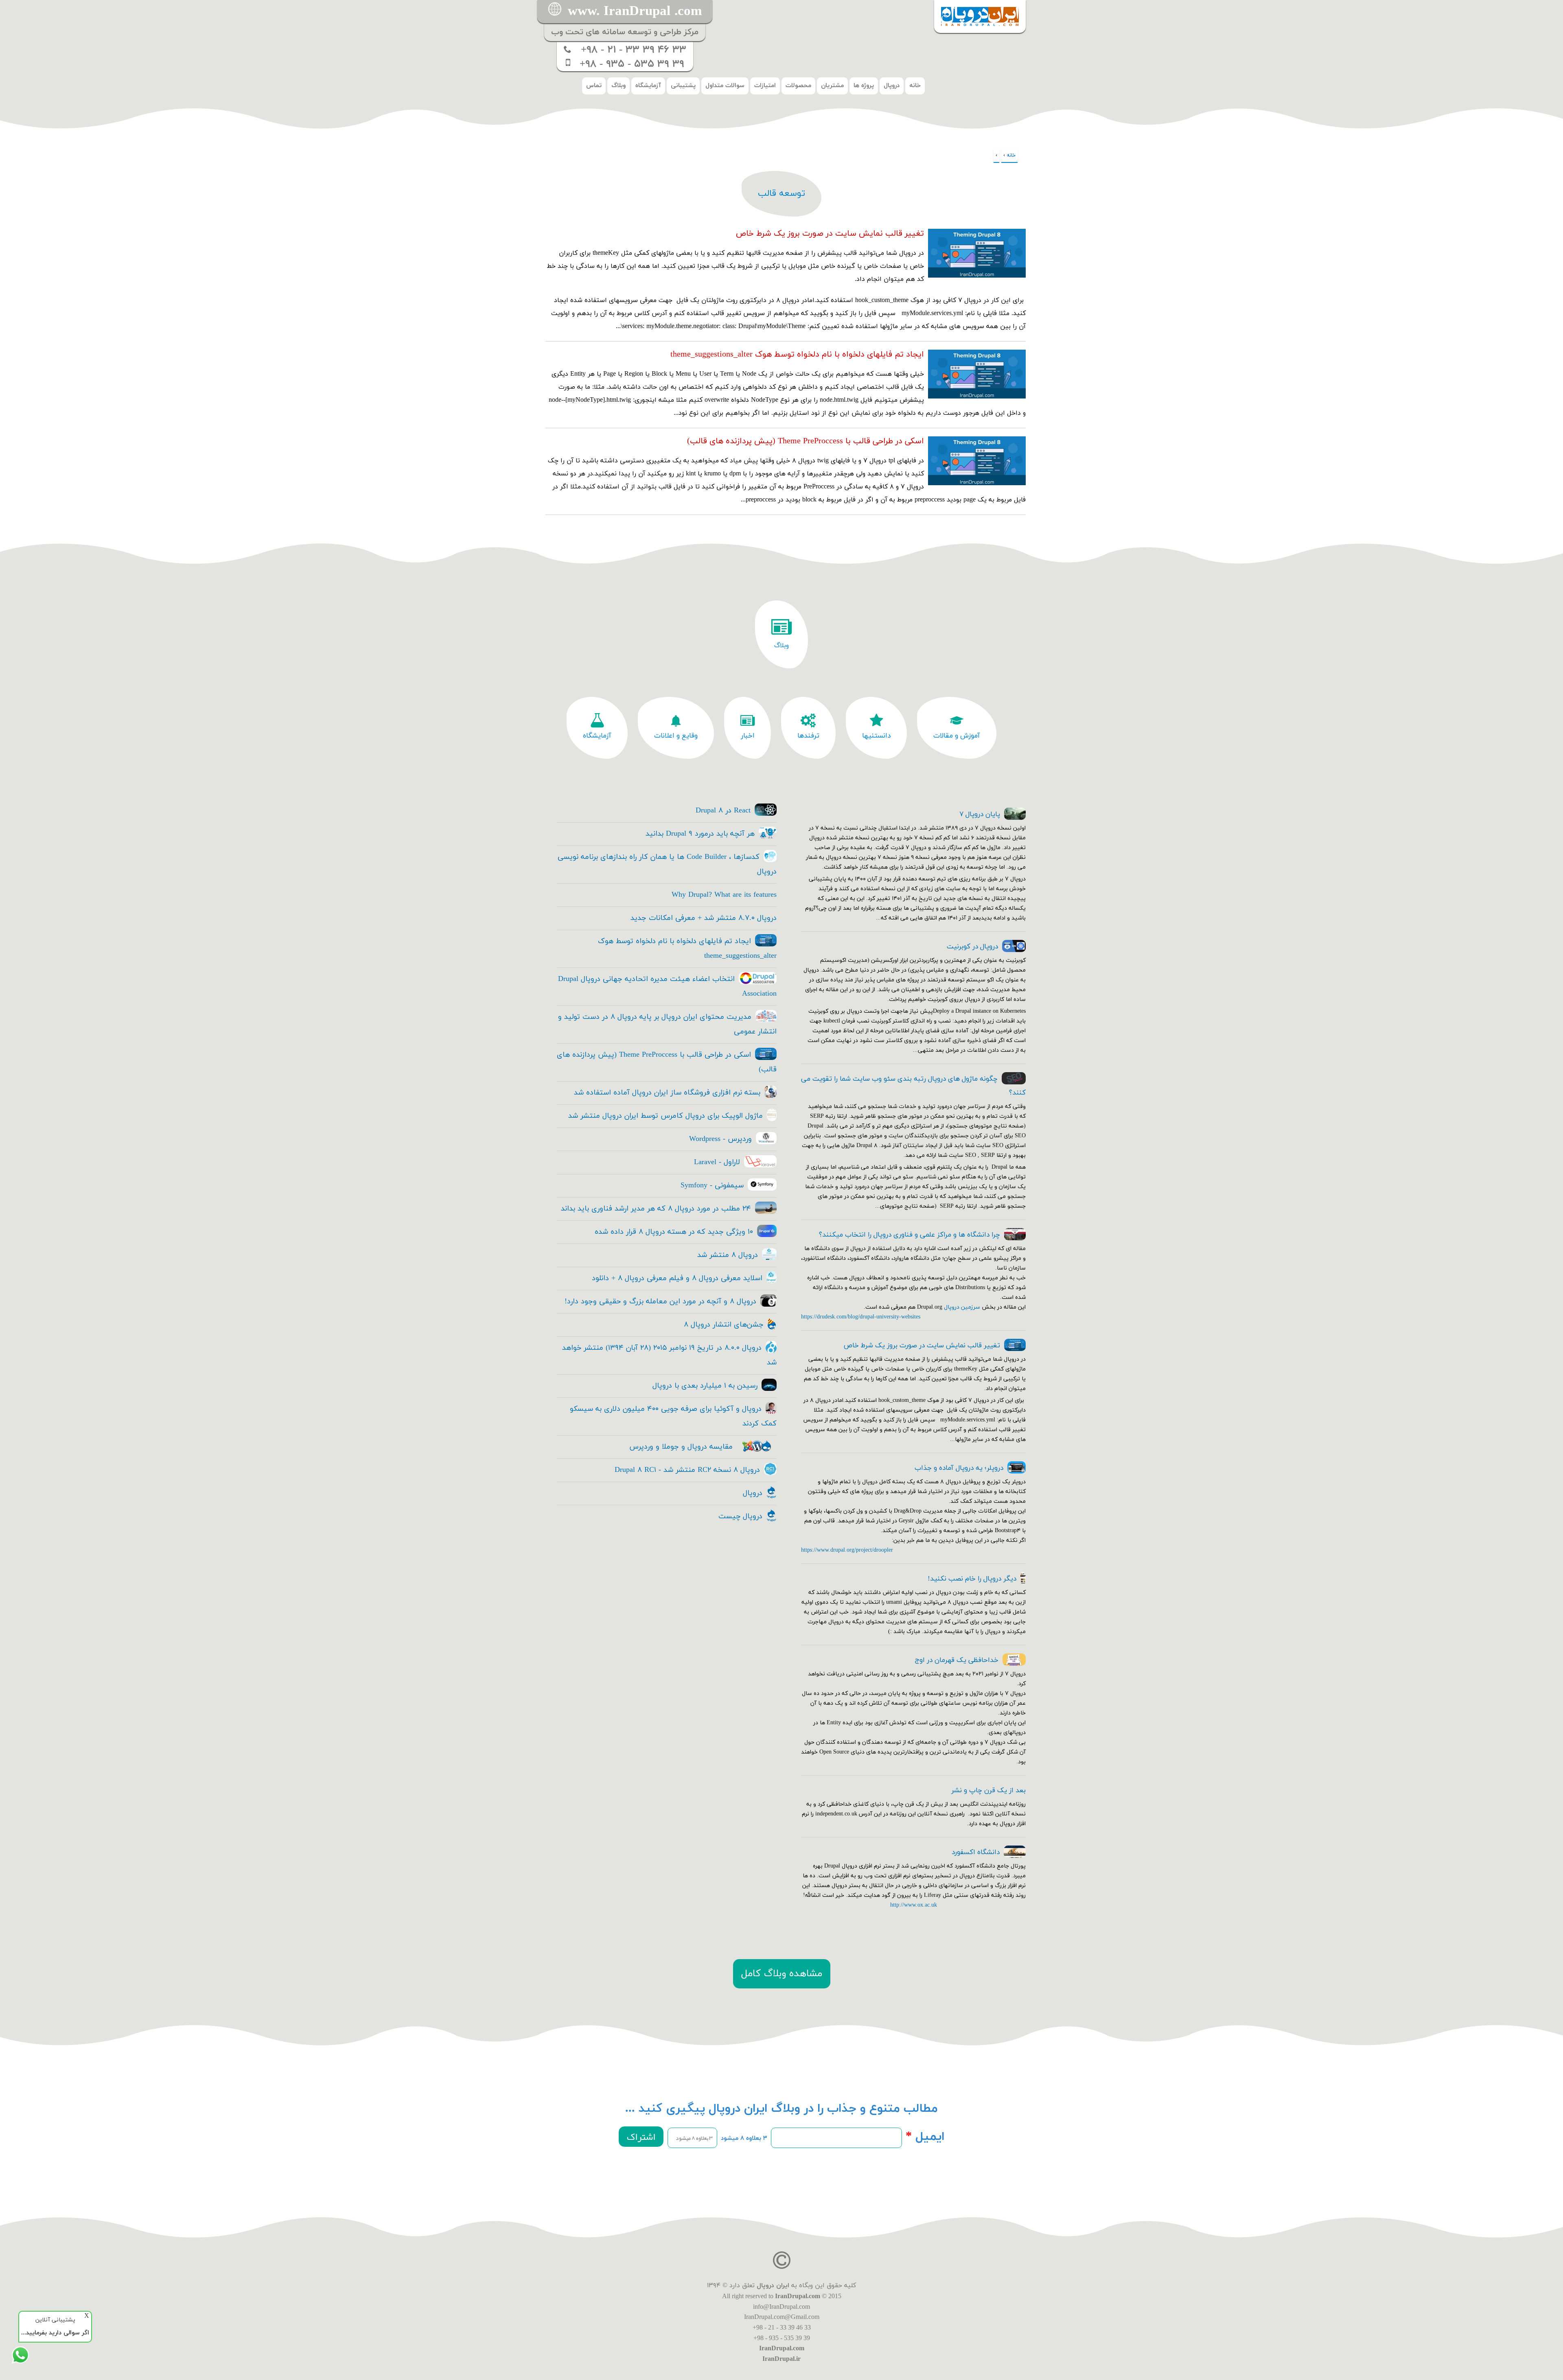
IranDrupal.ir (781, 2359)
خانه (915, 86)
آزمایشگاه (648, 86)
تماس (594, 86)
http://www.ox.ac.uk (914, 1905)
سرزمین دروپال (962, 1307)
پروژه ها (864, 86)
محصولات (798, 86)
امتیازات (765, 86)
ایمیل (925, 2137)
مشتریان (832, 86)
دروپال (892, 86)
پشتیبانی (683, 86)
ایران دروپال (773, 2286)
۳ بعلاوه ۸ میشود (744, 2138)
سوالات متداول (725, 86)
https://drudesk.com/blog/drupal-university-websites (861, 1317)
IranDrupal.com (798, 2296)
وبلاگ (618, 86)
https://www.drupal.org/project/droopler (847, 1550)
